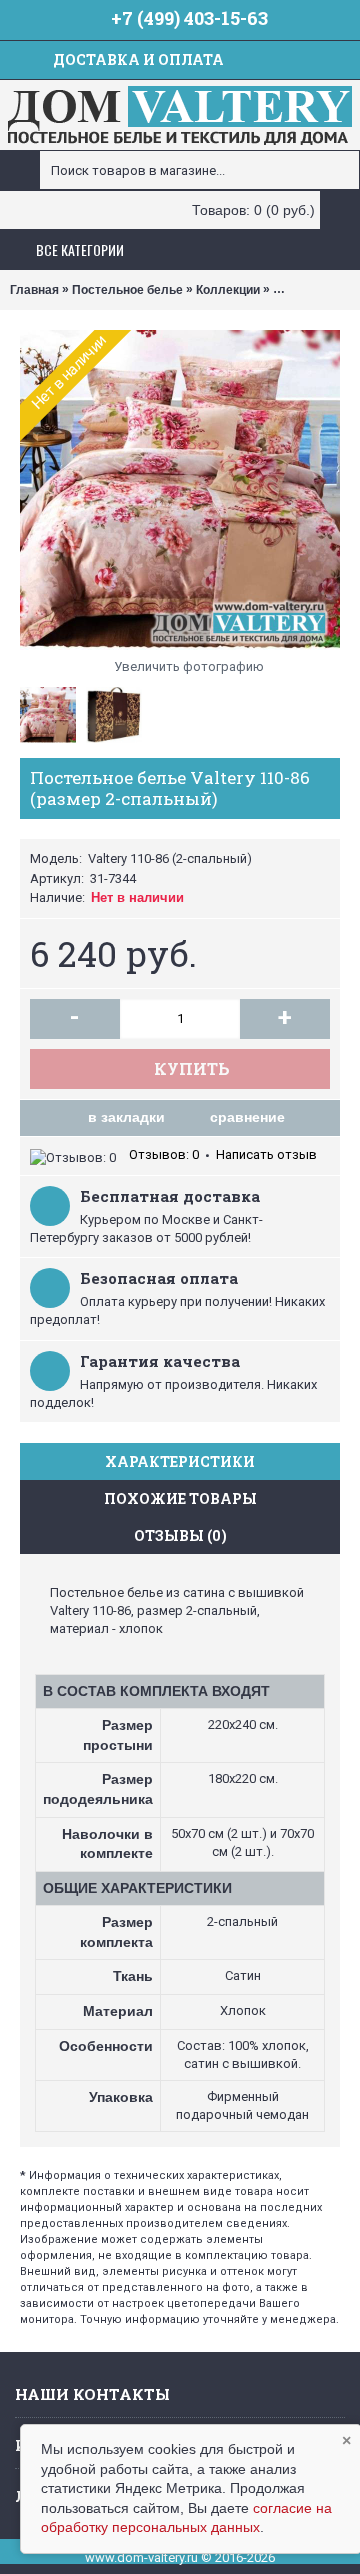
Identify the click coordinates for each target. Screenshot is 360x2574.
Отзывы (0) (180, 1535)
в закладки (126, 1117)
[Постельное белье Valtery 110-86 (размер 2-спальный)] (180, 490)
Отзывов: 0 (164, 1154)
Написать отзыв (266, 1154)
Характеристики (180, 1461)
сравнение (247, 1117)
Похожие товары (180, 1498)
